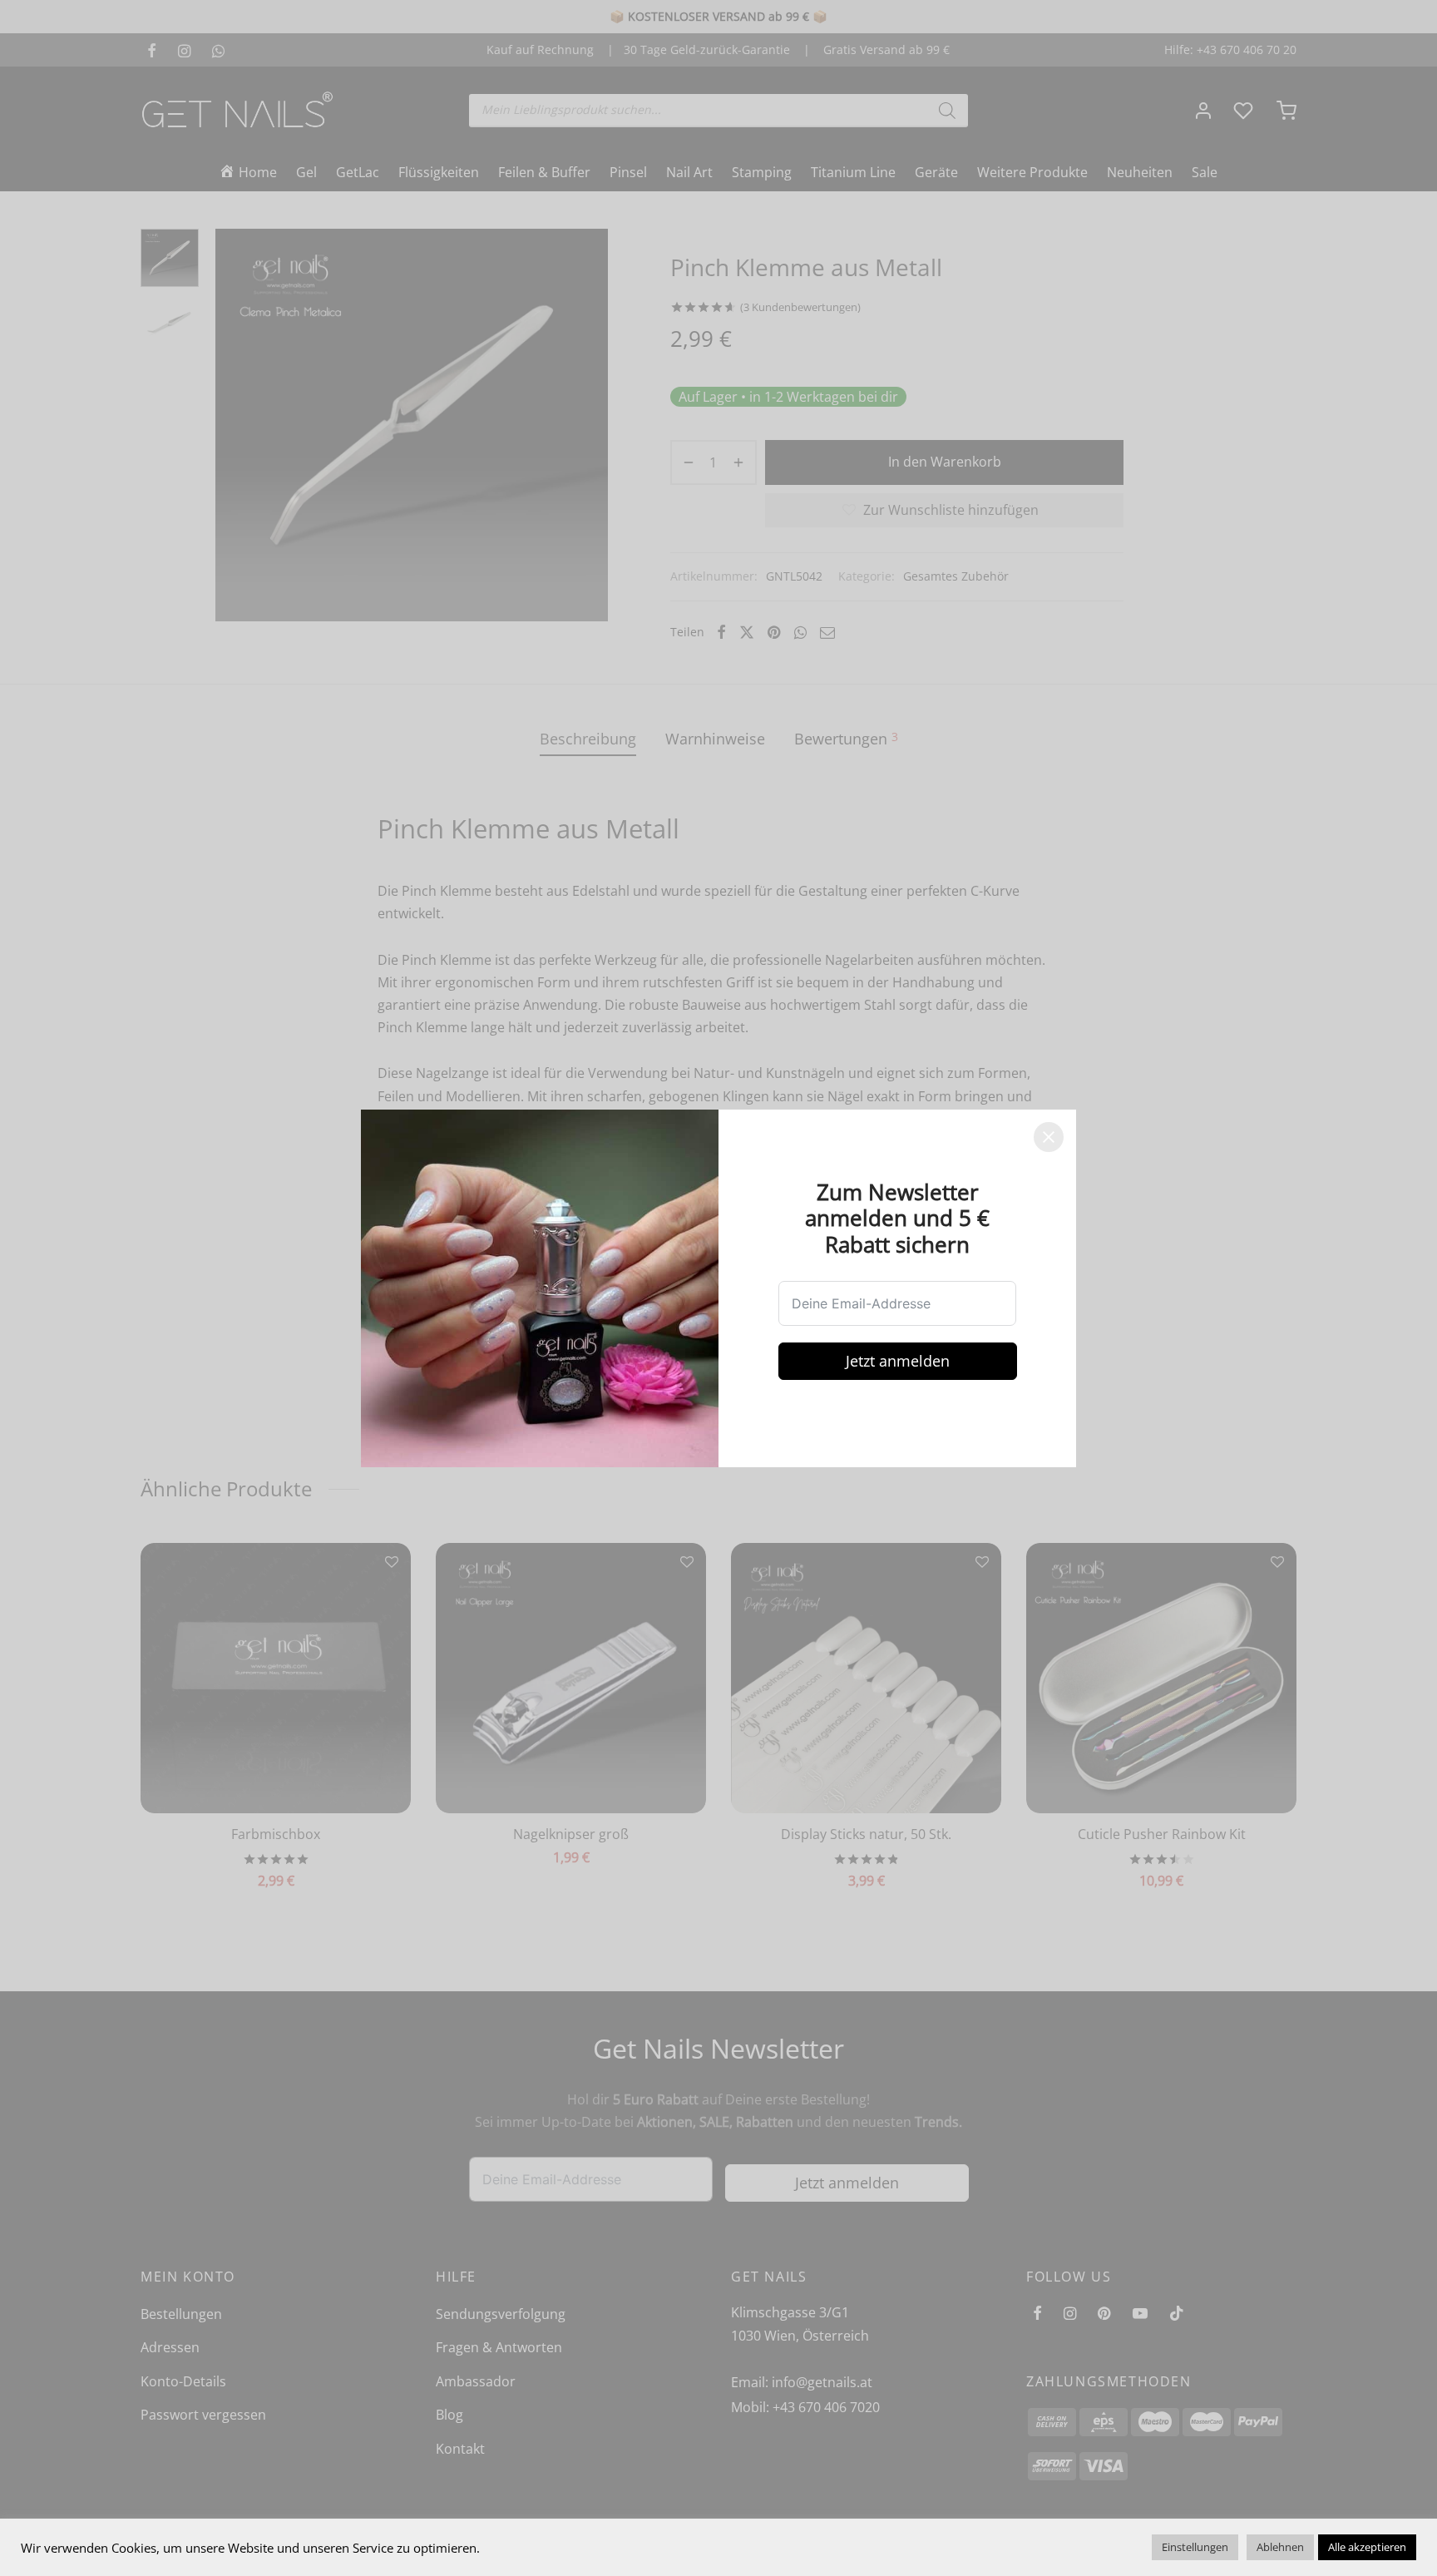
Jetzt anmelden (898, 1361)
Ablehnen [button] (1280, 2547)
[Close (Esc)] (1049, 1137)
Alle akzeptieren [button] (1367, 2547)
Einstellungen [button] (1195, 2547)
